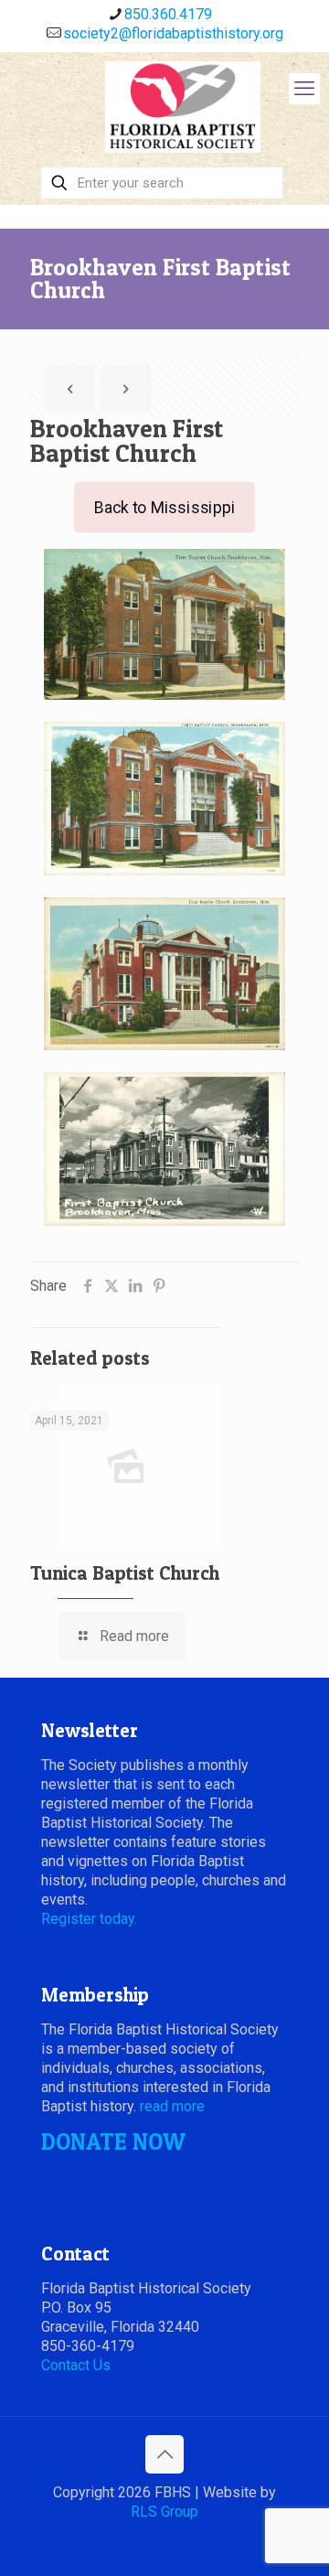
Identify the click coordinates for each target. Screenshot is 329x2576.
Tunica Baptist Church (125, 1573)
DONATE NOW (113, 2141)
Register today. (89, 1919)
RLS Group (164, 2512)
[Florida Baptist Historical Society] (183, 107)
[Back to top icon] (164, 2454)
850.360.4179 (168, 14)
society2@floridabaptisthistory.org (173, 33)
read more (172, 2106)
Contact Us (76, 2365)
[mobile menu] (304, 89)
